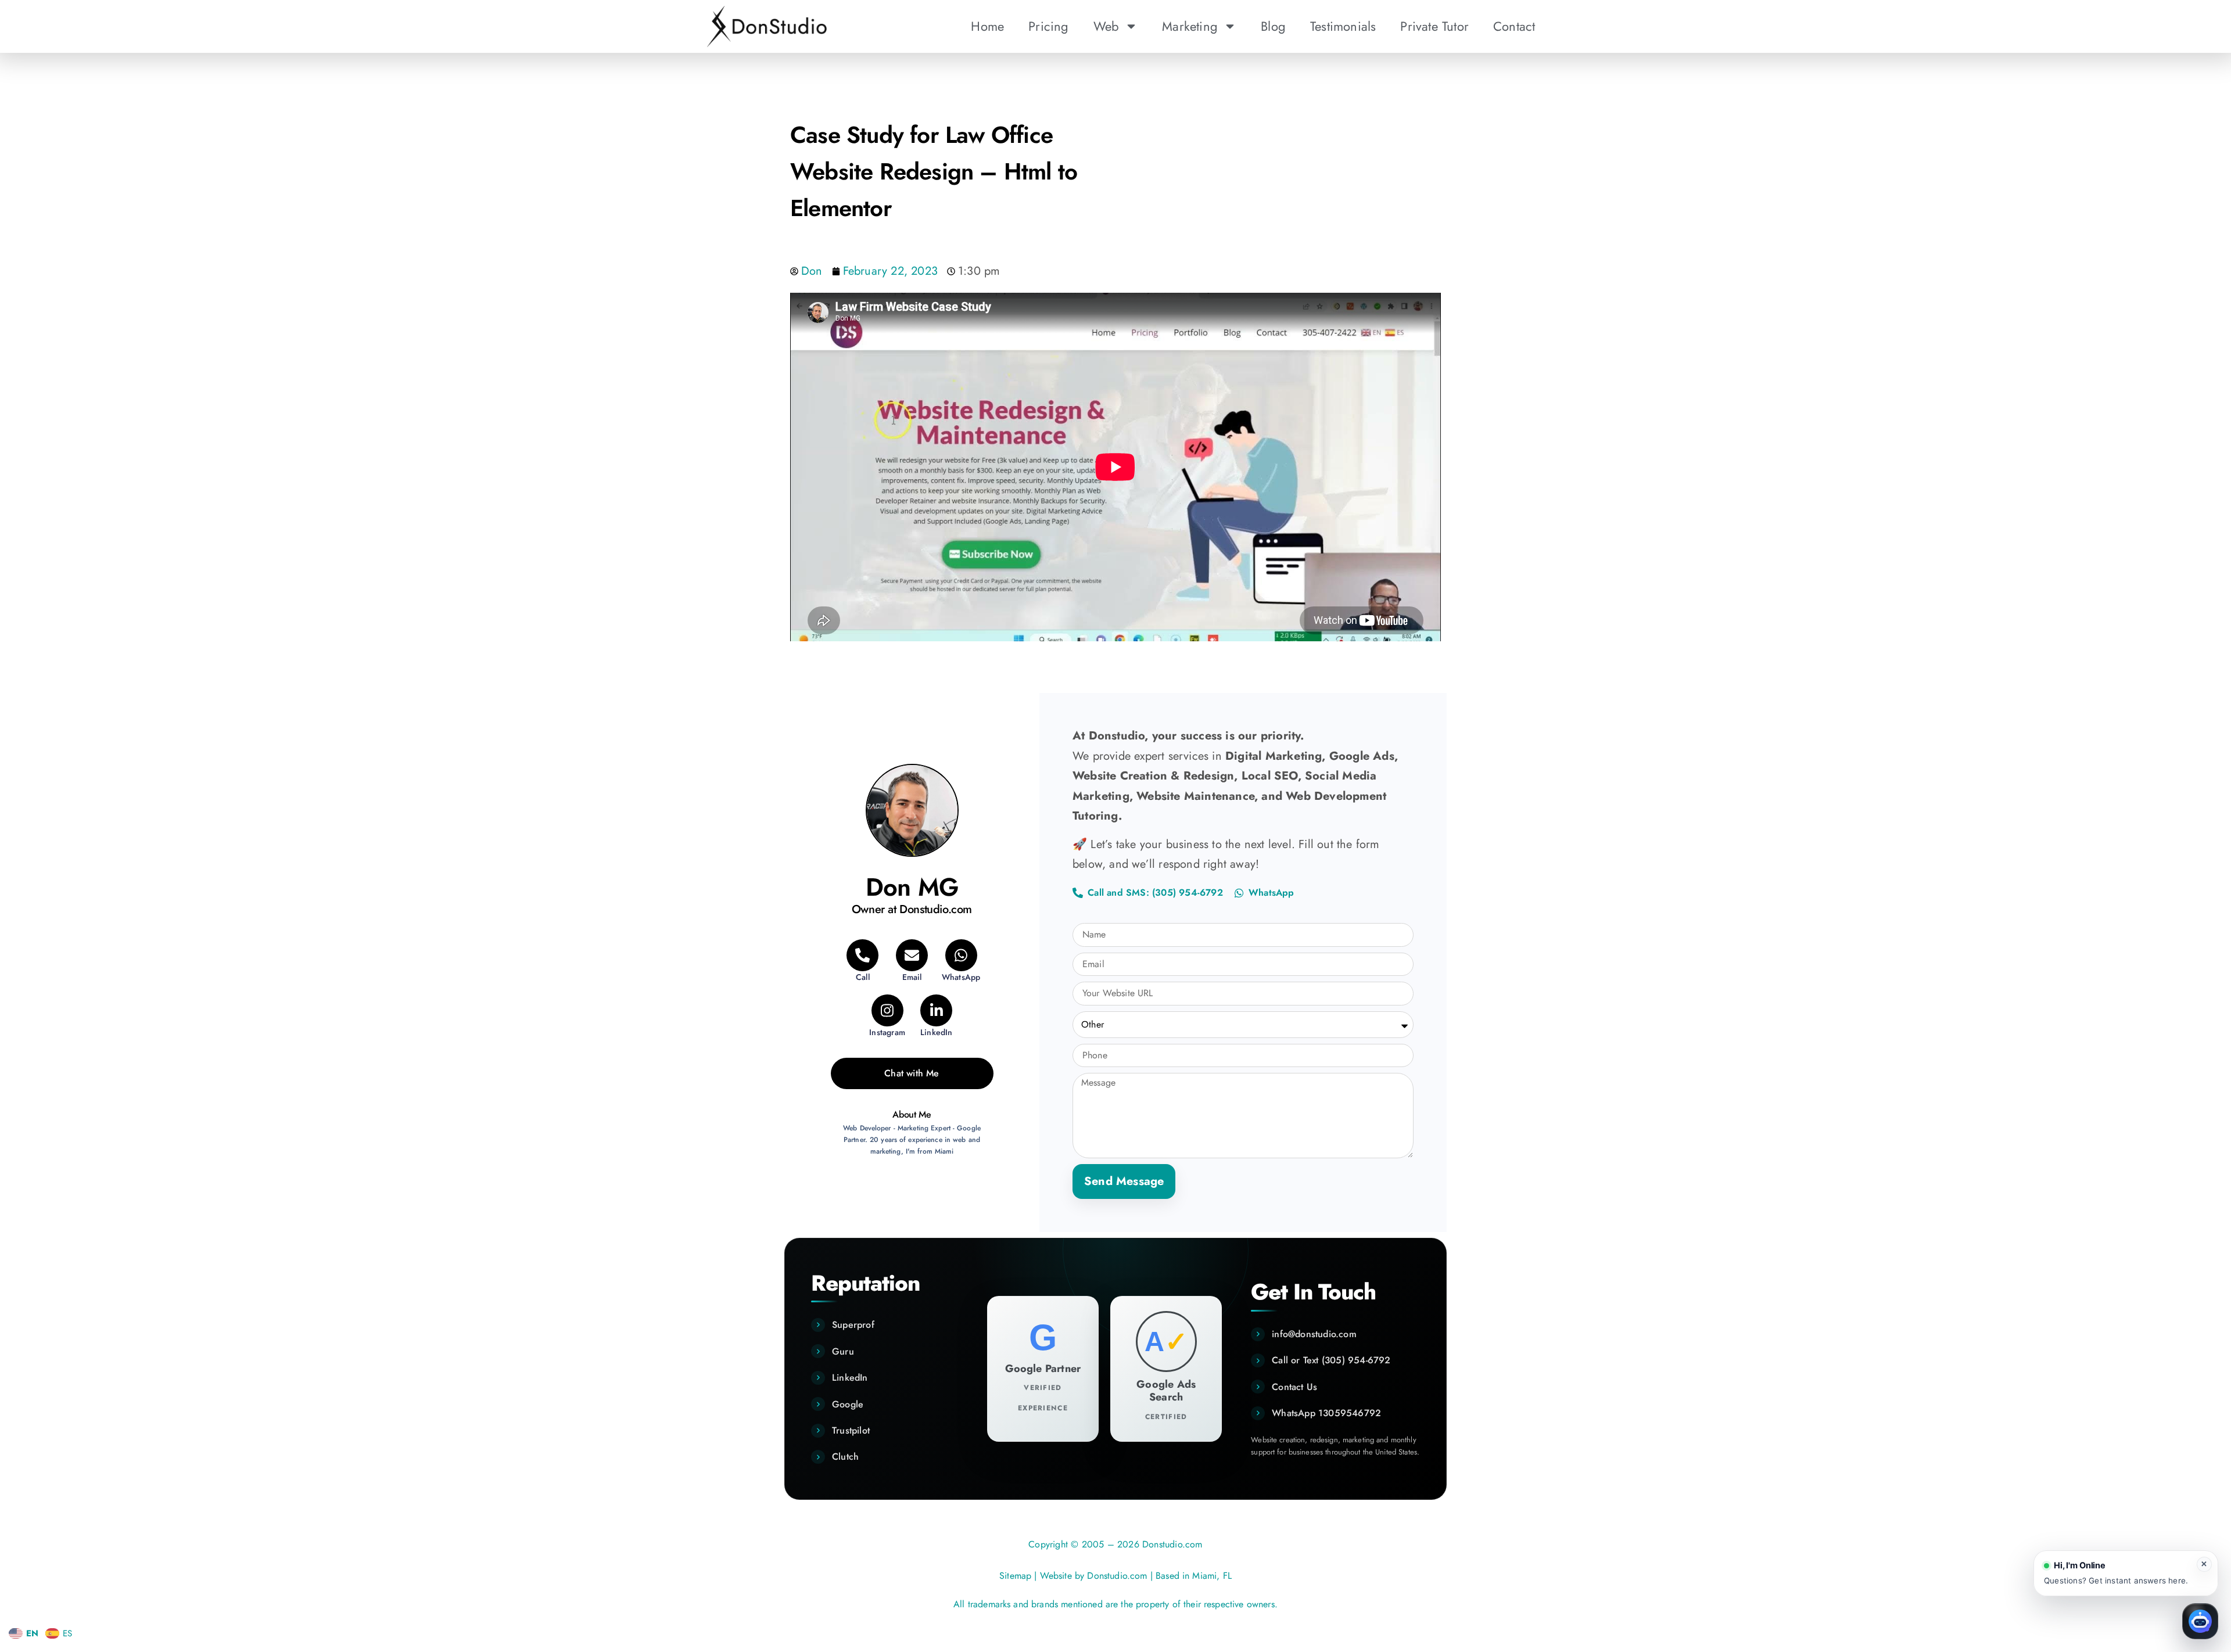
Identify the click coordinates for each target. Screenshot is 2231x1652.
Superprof (853, 1325)
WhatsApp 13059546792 (1326, 1413)
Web (1106, 26)
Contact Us (1294, 1387)
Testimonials (1343, 26)
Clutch (845, 1457)
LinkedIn (850, 1378)
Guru (843, 1351)
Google (848, 1404)
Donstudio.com (1117, 1576)
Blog (1273, 26)
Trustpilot (851, 1430)
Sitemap (1015, 1576)
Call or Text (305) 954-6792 (1331, 1360)
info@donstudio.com (1314, 1334)
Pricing (1048, 26)
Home (987, 26)
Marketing (1190, 26)
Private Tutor (1434, 26)
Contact (1514, 26)
